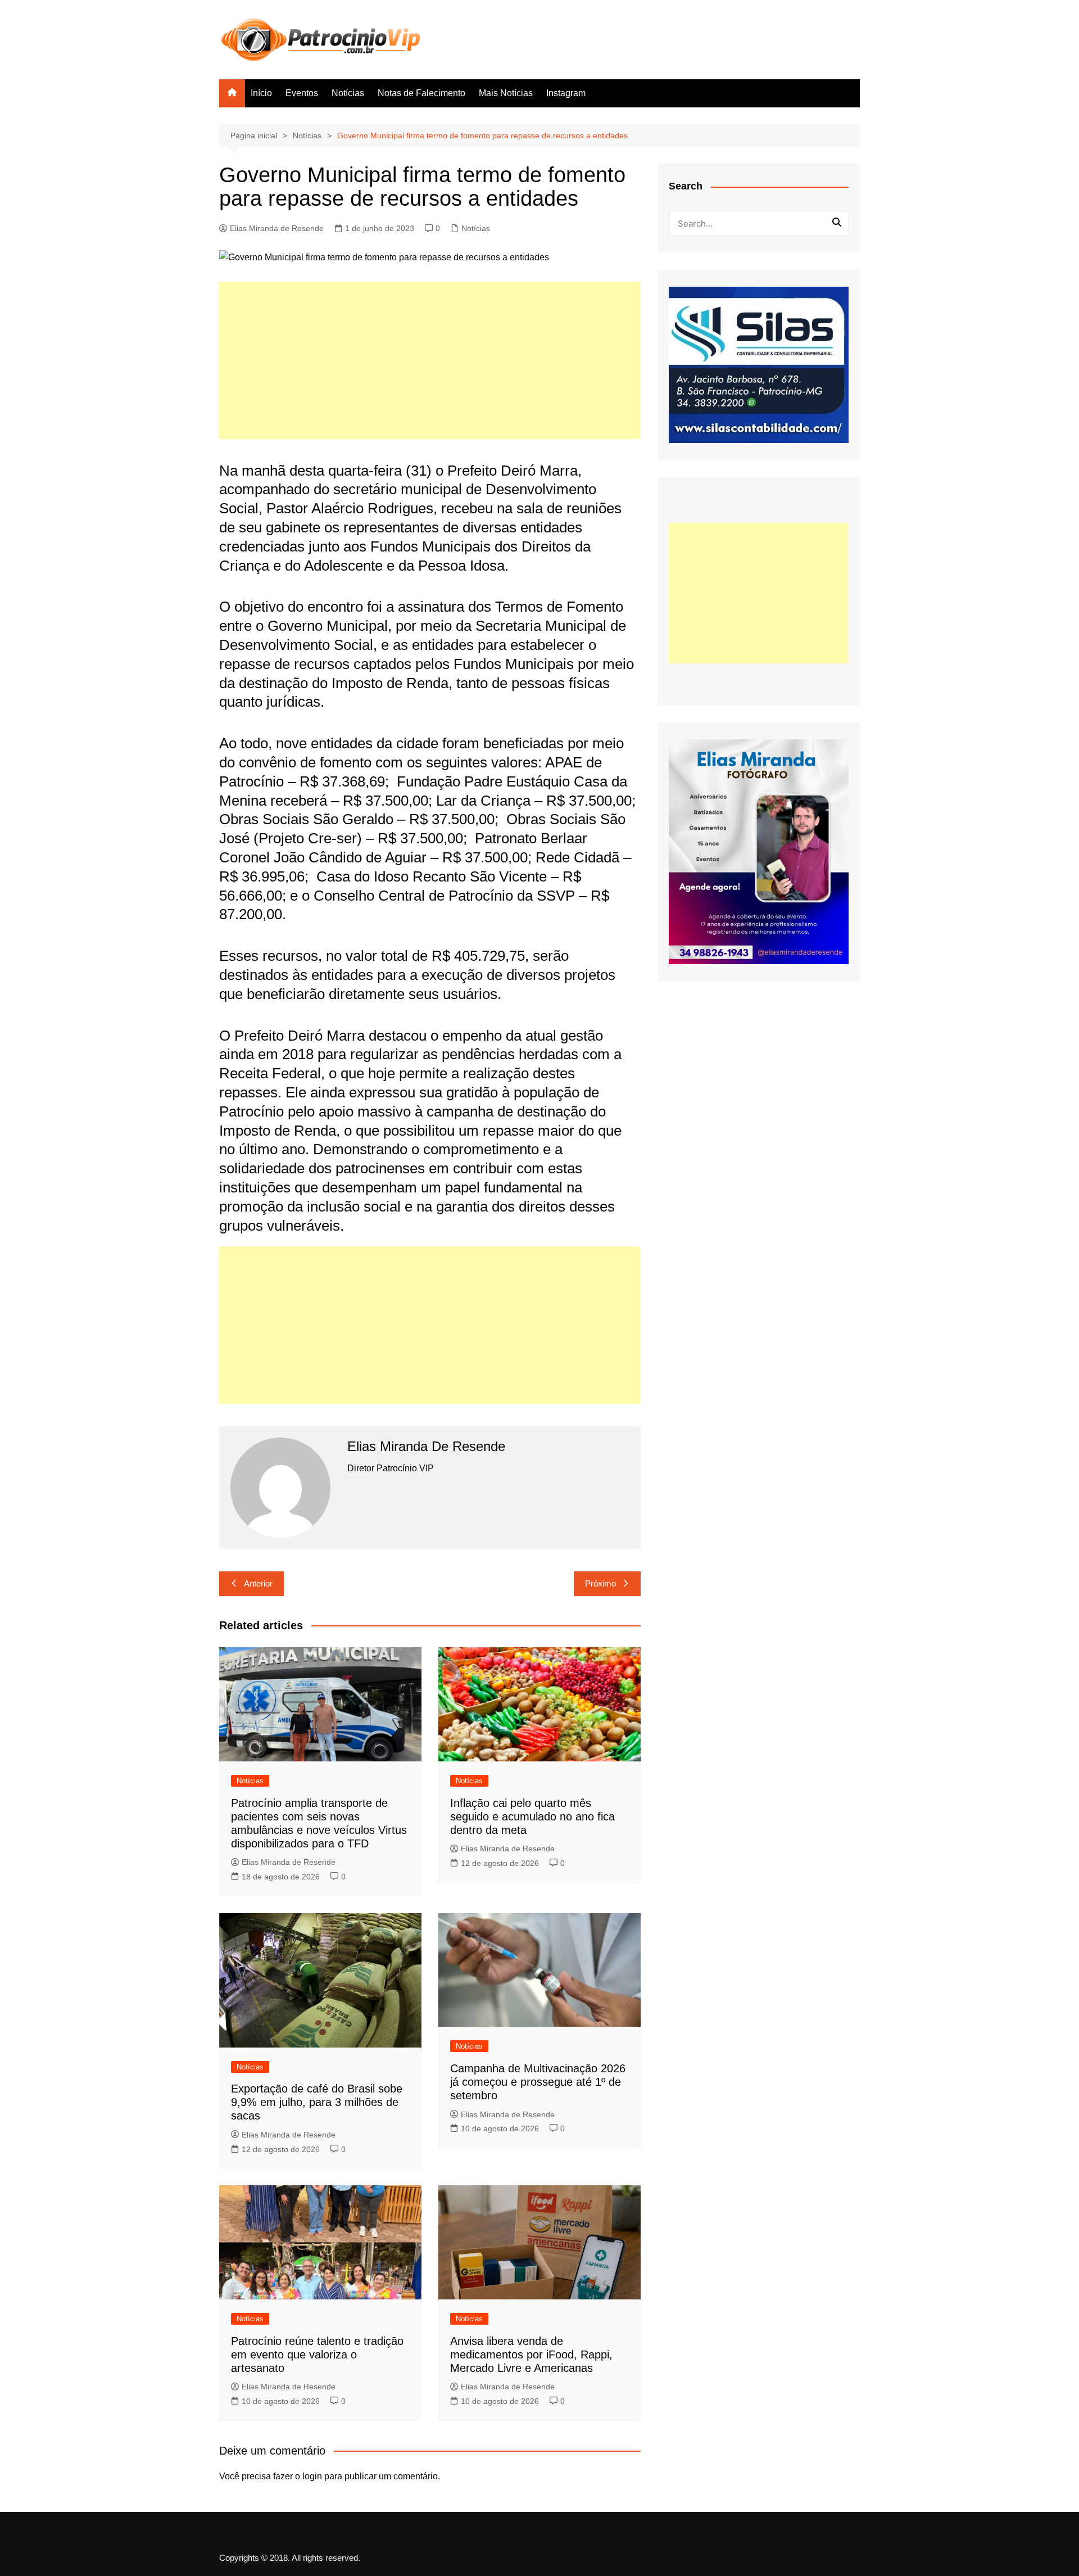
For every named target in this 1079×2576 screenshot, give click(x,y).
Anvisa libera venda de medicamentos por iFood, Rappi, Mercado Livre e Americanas (531, 2354)
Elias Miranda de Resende (277, 228)
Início (261, 93)
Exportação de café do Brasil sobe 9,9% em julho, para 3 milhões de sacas (317, 2102)
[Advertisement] (430, 360)
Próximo (600, 1583)
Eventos (302, 93)
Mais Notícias (506, 93)
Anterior (258, 1583)
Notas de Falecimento (421, 93)
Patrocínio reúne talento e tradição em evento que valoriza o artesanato (317, 2354)
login (312, 2476)
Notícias (348, 93)
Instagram (566, 93)
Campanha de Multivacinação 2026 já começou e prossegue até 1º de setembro (538, 2082)
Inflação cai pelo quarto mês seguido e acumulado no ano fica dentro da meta (532, 1816)
